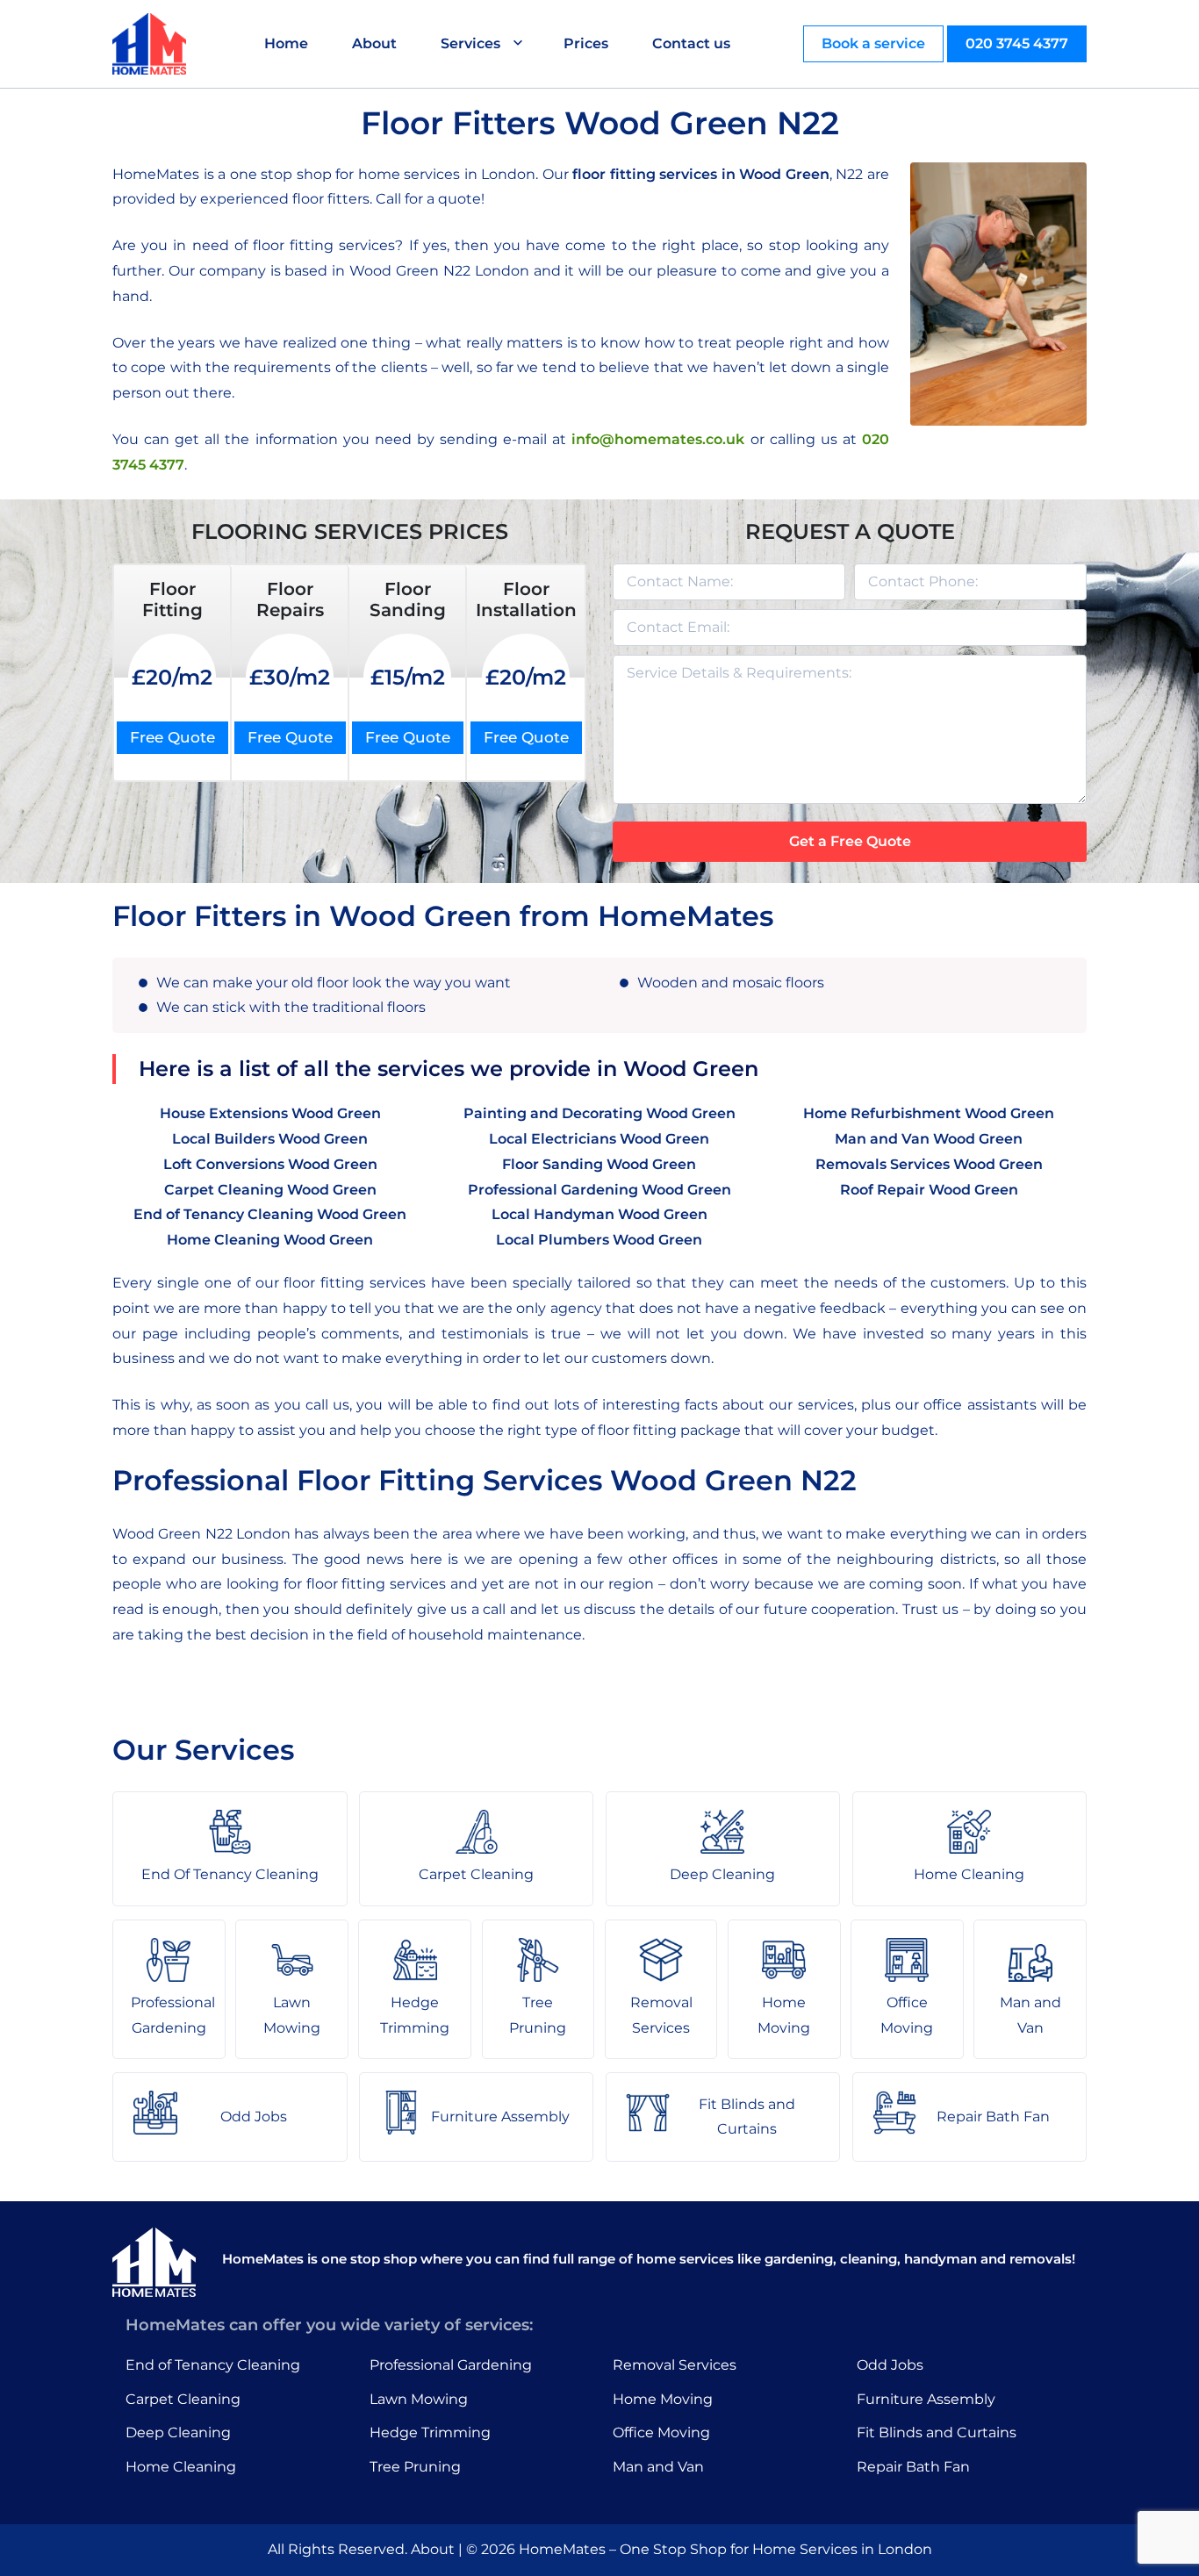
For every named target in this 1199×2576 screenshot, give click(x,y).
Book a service (873, 43)
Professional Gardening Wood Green (599, 1190)
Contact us (691, 43)
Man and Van (658, 2467)
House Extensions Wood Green (270, 1113)
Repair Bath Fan (913, 2467)
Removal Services (675, 2365)
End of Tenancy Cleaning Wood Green (270, 1214)
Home (286, 43)
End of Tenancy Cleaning (213, 2365)
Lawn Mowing (419, 2399)
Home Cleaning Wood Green (270, 1240)
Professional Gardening (451, 2365)
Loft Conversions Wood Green (270, 1164)
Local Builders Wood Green (270, 1139)
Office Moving (661, 2432)
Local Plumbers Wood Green (599, 1240)
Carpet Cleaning (183, 2399)
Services (470, 43)
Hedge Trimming (430, 2432)
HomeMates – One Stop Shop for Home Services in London (725, 2549)
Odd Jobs (890, 2365)
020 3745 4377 (1017, 43)
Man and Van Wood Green (929, 1139)
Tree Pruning (415, 2467)
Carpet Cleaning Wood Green (270, 1190)
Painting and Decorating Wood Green (599, 1113)
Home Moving (663, 2399)
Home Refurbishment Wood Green (929, 1113)
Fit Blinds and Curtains (937, 2432)
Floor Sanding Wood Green (599, 1164)
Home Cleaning (181, 2467)
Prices (586, 43)
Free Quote (172, 737)
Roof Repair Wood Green (929, 1190)
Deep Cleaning (178, 2432)
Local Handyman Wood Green (599, 1214)
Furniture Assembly (926, 2399)
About (374, 43)
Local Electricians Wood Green (599, 1139)
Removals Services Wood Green (929, 1164)
